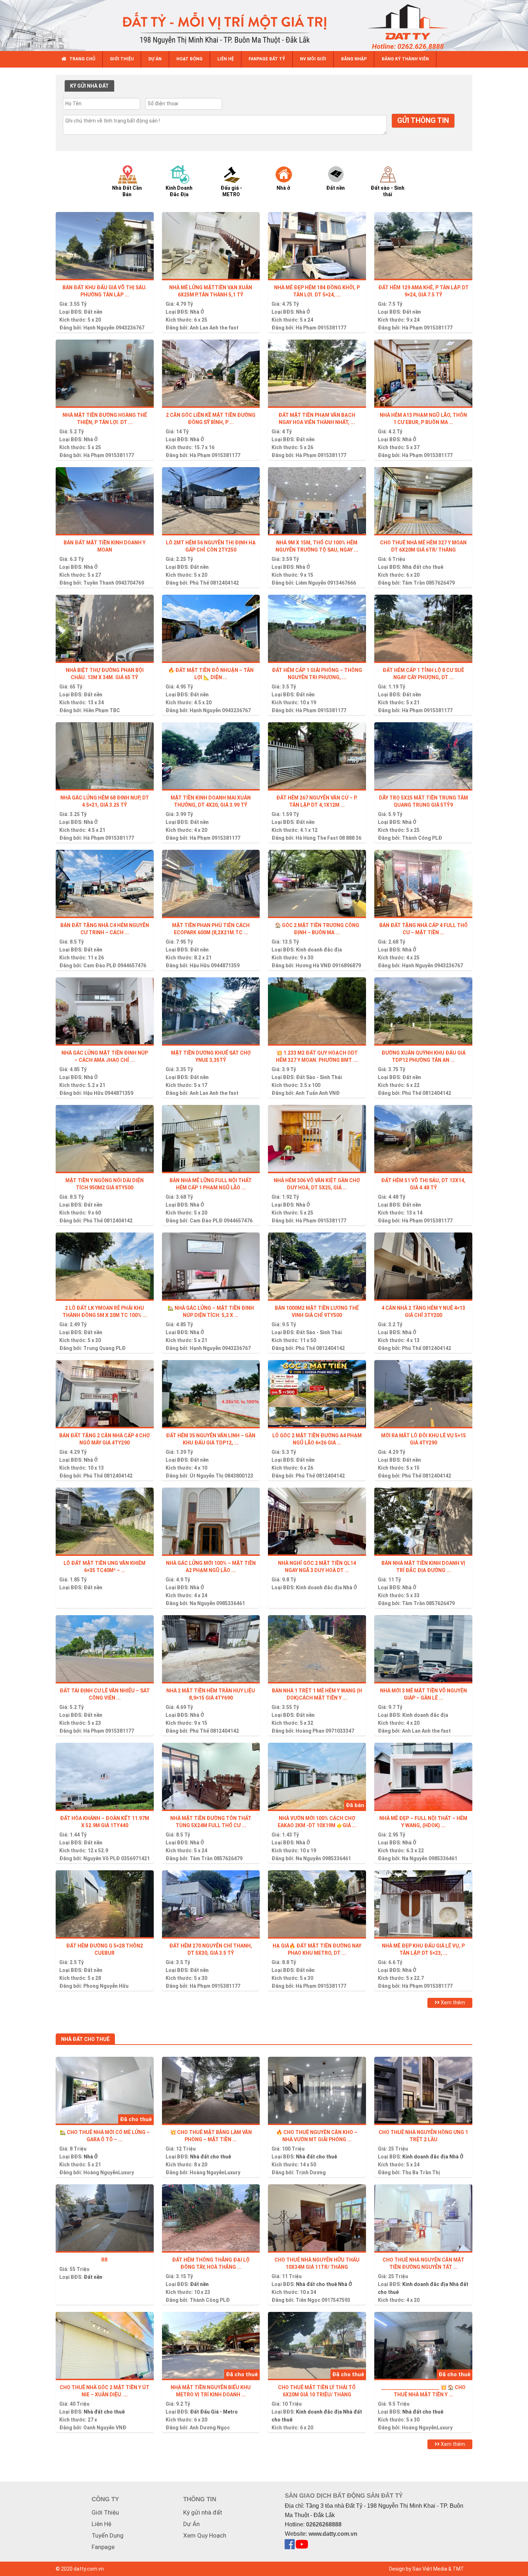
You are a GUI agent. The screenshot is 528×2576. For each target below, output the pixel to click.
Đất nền (93, 312)
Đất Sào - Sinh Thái (319, 1077)
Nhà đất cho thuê (423, 567)
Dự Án (191, 2524)
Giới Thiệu (105, 2512)
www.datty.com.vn (333, 2534)
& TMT (456, 2569)
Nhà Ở (197, 312)
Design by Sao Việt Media (418, 2569)
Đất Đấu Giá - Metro (214, 2412)
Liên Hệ (101, 2524)
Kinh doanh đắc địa (319, 950)
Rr (105, 2260)
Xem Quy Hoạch (205, 2535)
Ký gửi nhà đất (203, 2512)
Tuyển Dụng (108, 2535)
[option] (134, 181)
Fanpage (103, 2547)
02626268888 (324, 2524)
